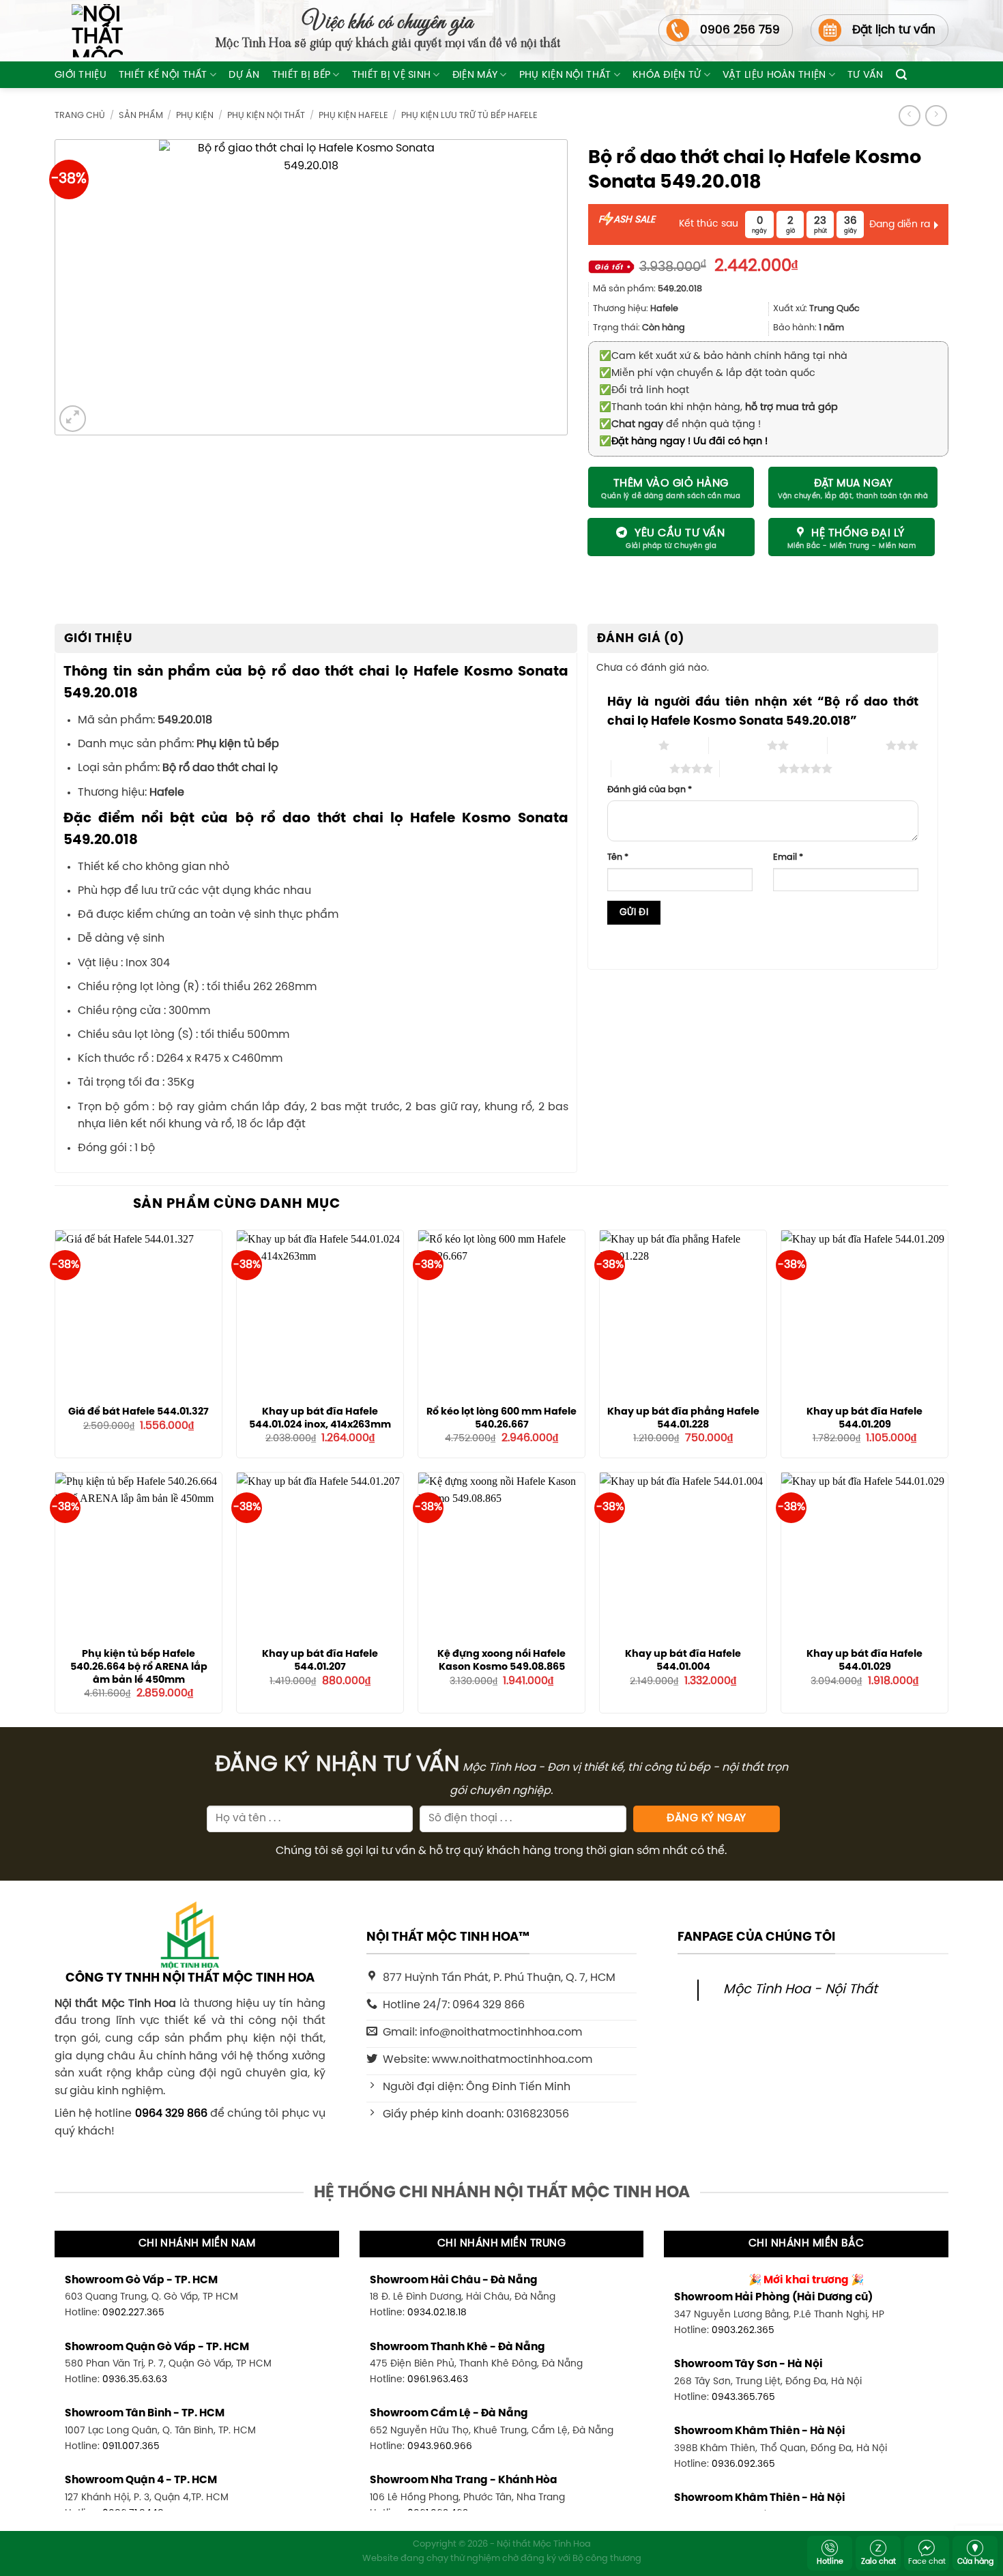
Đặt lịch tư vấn (894, 30)
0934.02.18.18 (437, 2313)
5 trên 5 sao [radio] (749, 768)
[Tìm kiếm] (901, 75)
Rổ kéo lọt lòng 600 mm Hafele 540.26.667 (501, 1418)
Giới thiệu (81, 75)
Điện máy (475, 75)
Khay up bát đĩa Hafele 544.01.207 (320, 1661)
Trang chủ (80, 116)
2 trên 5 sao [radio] (738, 745)
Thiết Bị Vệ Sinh (392, 75)
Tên (618, 857)
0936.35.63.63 (135, 2379)
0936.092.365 (743, 2464)
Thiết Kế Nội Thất (163, 75)
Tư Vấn (866, 75)
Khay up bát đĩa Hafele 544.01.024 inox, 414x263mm (320, 1418)
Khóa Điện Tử (667, 75)
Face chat (927, 2562)
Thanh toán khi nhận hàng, (718, 407)
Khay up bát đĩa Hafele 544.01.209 (864, 1418)
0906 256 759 (740, 30)
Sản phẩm (141, 116)
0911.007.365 (131, 2446)
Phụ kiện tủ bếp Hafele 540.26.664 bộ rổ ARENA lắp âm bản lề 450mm (139, 1667)
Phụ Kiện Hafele (353, 116)
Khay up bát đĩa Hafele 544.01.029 (864, 1661)
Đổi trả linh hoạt (644, 390)
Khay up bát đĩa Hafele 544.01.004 (683, 1661)
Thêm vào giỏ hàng (671, 483)
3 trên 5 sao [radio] (857, 745)
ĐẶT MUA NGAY (854, 484)
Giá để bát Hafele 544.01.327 (139, 1412)
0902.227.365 (133, 2313)
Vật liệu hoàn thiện (774, 75)
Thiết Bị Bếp (301, 75)
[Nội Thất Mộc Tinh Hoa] (89, 31)
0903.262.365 (743, 2330)
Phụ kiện (195, 116)
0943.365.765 (743, 2397)
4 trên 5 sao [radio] (640, 768)
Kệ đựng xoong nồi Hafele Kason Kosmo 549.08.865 (501, 1661)
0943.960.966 (440, 2446)
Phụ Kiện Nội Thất (565, 75)
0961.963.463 (438, 2379)
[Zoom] (73, 419)
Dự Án (244, 75)
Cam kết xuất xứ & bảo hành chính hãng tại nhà (723, 356)
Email (788, 857)
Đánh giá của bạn (650, 790)
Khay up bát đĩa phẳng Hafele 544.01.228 (683, 1418)
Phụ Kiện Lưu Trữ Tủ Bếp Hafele (469, 116)
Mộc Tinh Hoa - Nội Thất (800, 1990)
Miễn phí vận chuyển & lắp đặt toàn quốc (707, 373)
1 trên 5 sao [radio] (629, 745)
